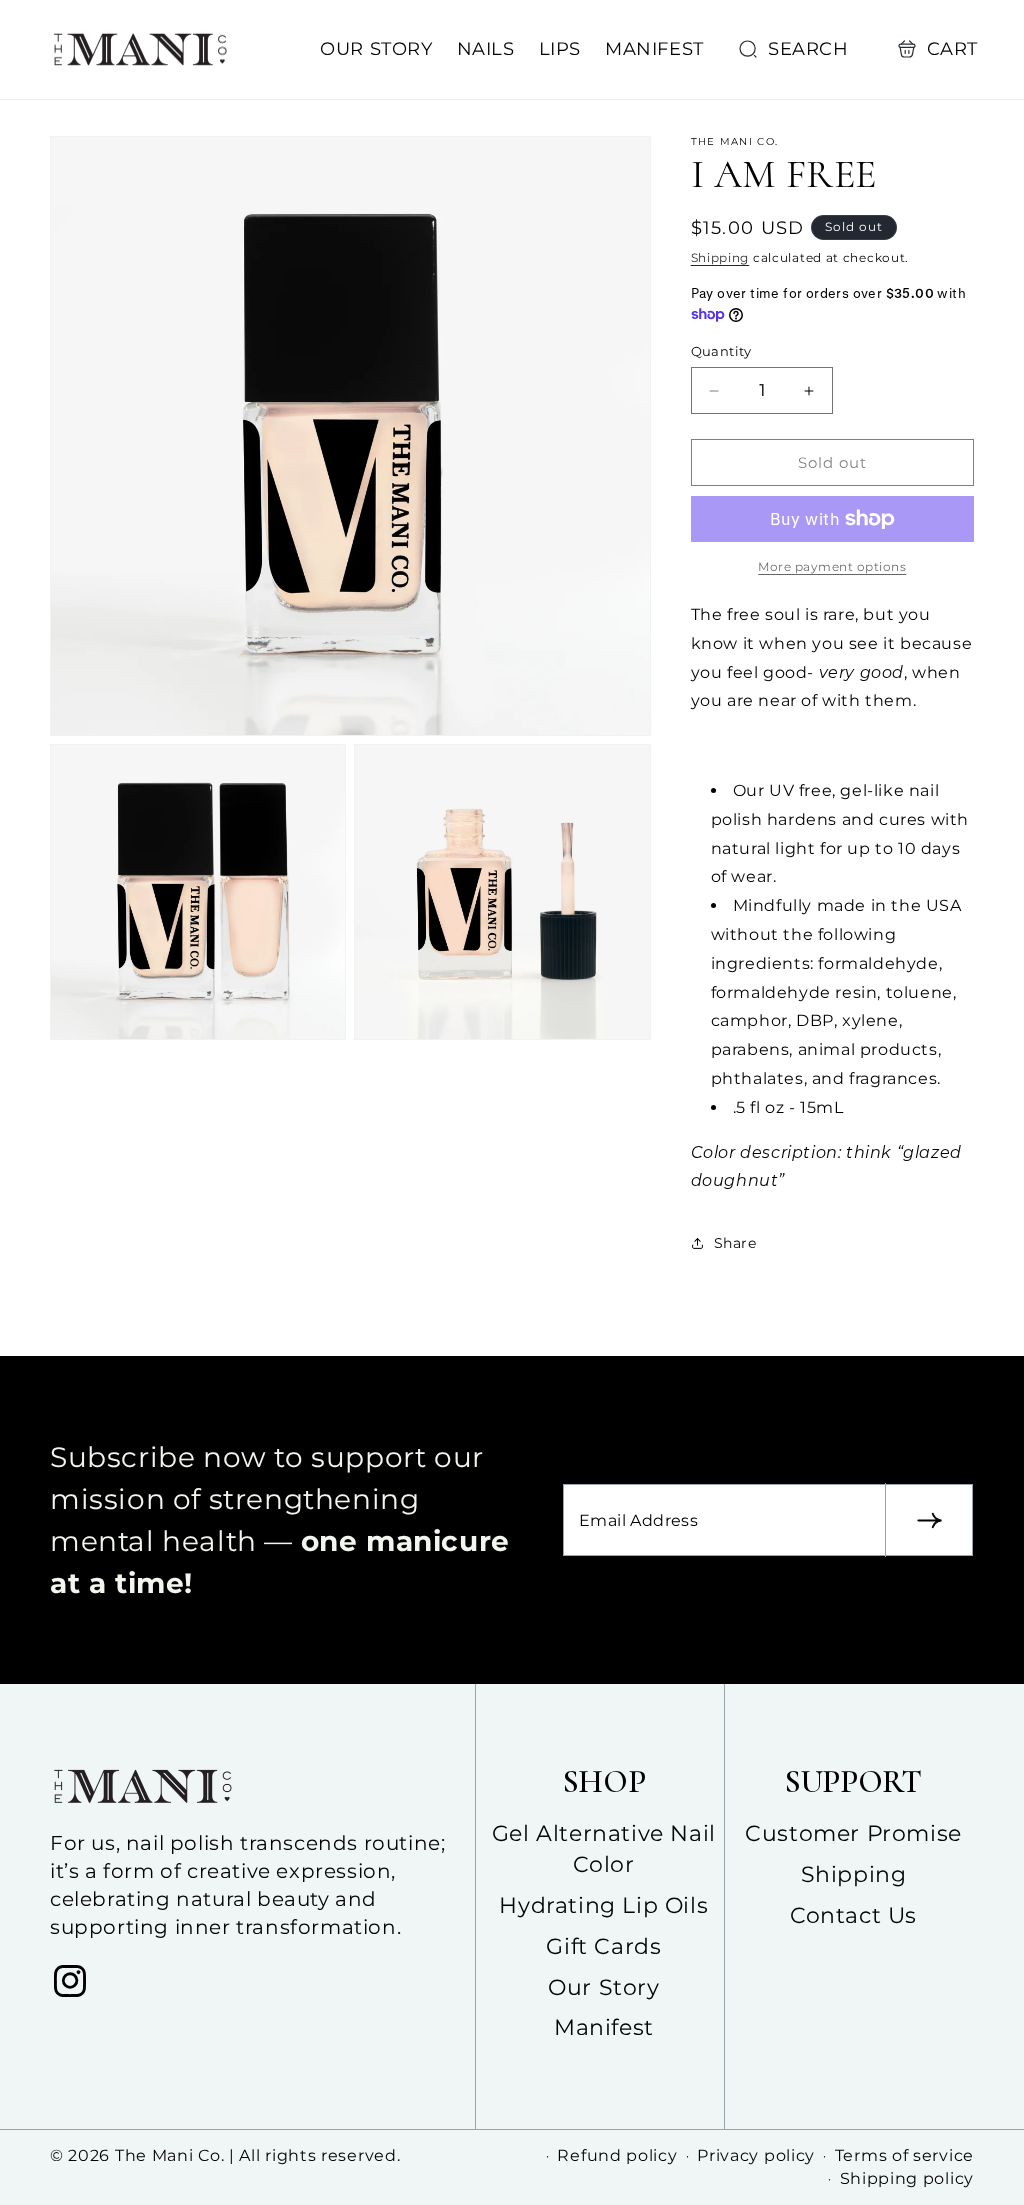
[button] (798, 49)
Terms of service (904, 2155)
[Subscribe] (929, 1520)
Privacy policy (756, 2155)
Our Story (603, 1987)
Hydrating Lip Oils (603, 1905)
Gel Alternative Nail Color (604, 1849)
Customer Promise (853, 1833)
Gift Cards (603, 1946)
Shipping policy (907, 2178)
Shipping (720, 257)
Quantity (721, 351)
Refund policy (617, 2155)
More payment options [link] (832, 566)
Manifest (604, 2027)
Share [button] (735, 1243)
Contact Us (853, 1915)
